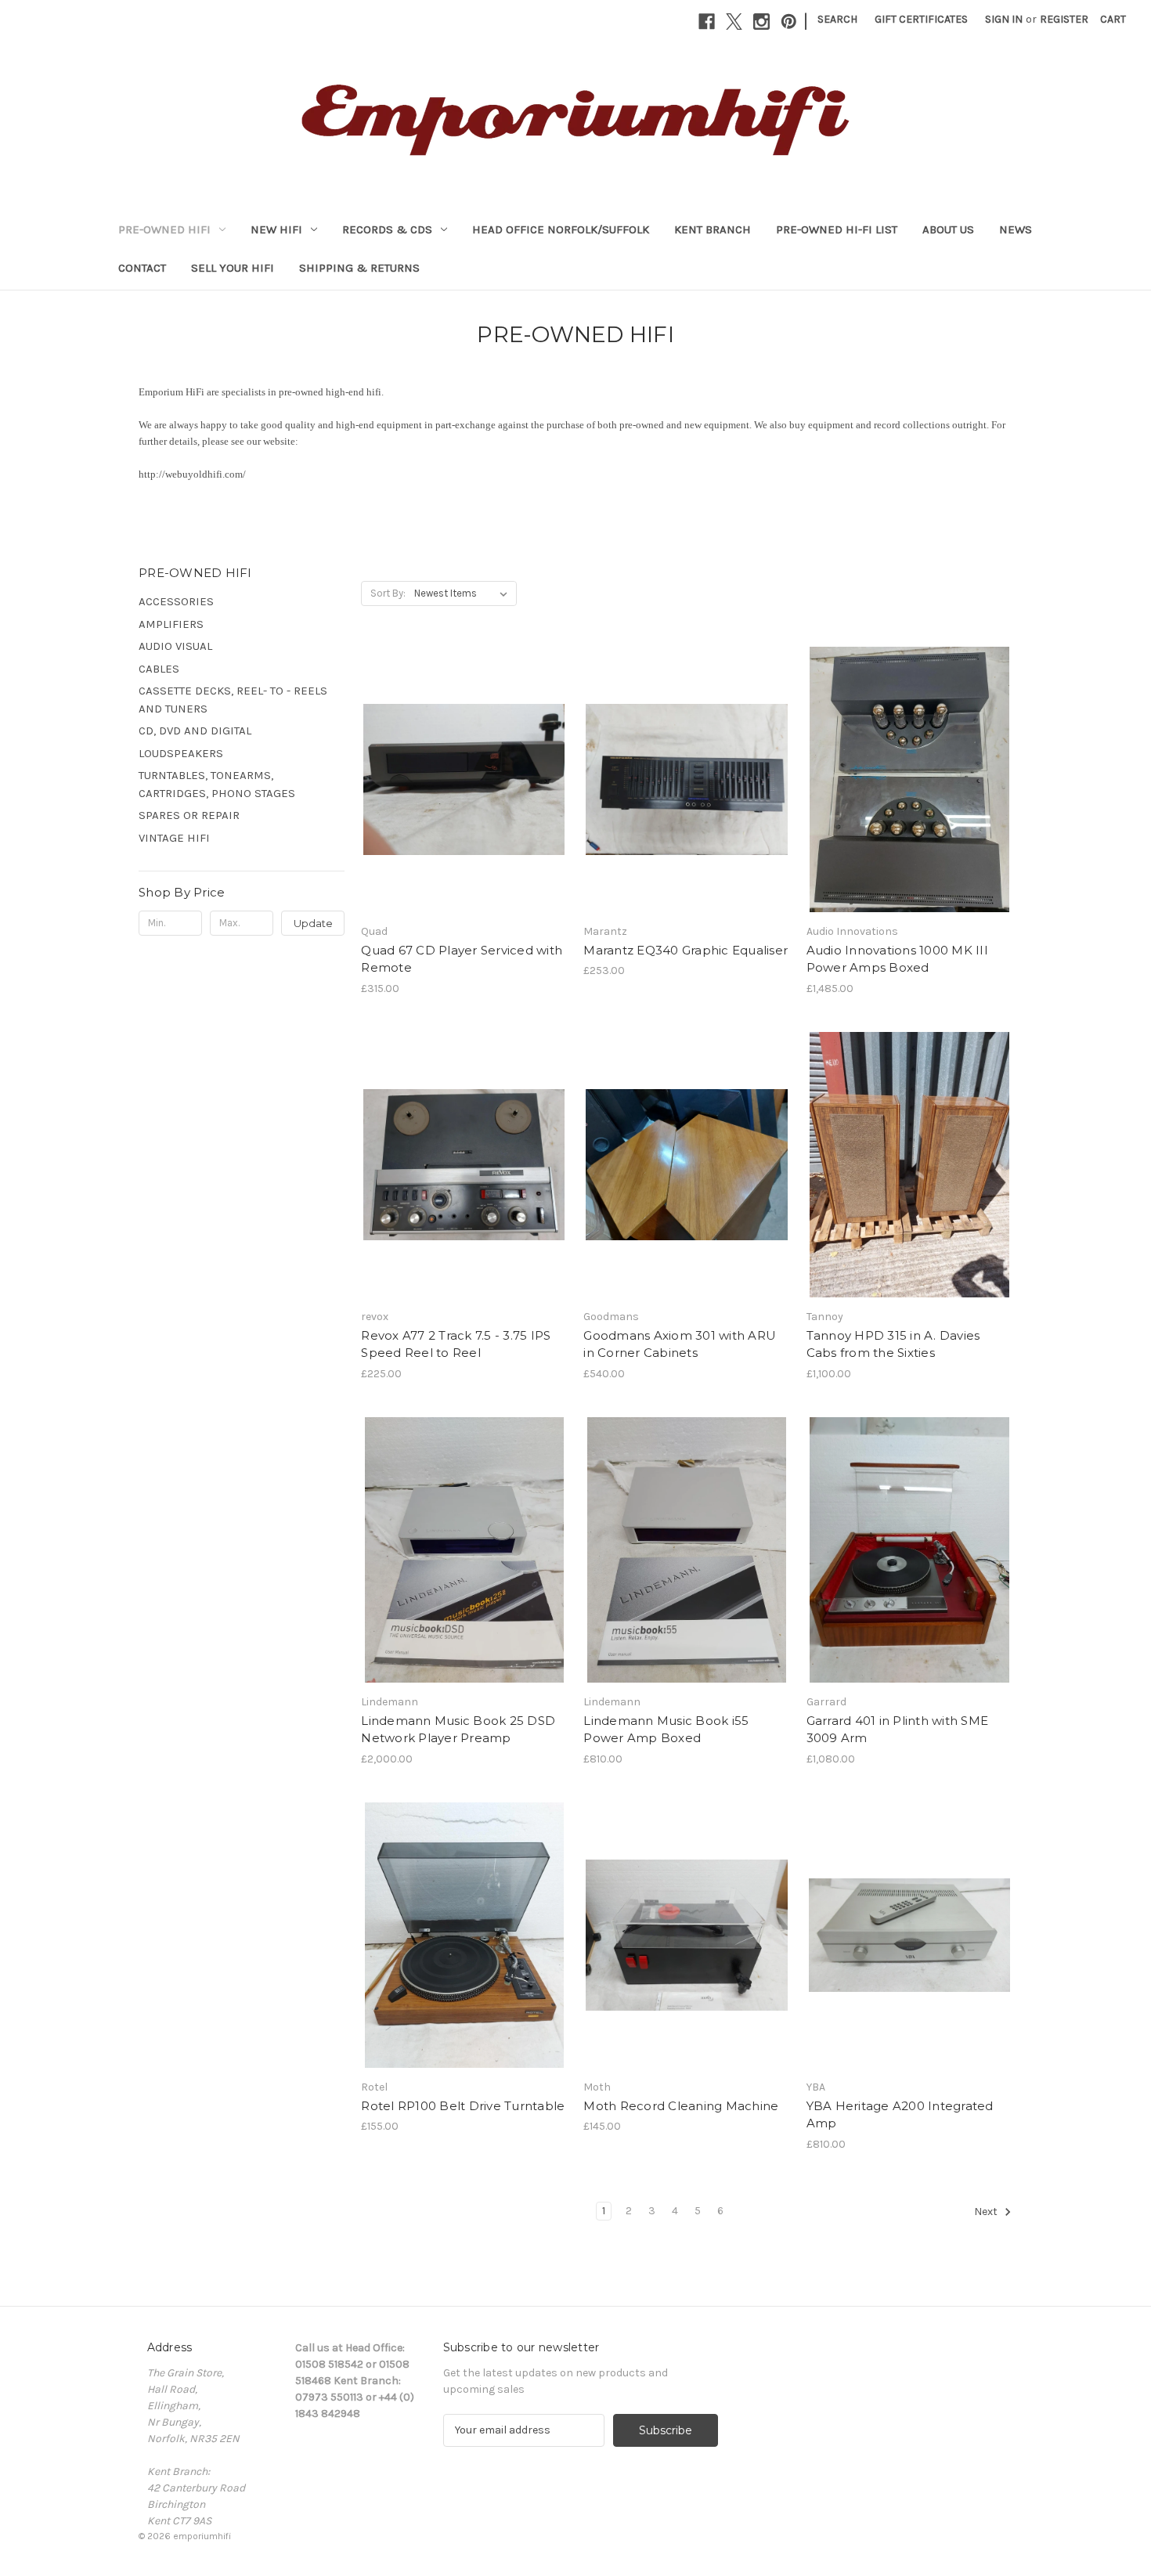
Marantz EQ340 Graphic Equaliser (686, 950)
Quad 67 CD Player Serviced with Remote (462, 959)
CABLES (159, 669)
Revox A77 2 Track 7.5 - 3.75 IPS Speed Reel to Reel (456, 1344)
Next (987, 2212)
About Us (948, 229)
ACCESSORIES (176, 601)
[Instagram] (761, 22)
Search (837, 19)
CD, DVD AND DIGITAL (195, 731)
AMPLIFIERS (171, 624)
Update (313, 923)
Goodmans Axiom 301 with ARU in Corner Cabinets (680, 1344)
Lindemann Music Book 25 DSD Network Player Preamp (458, 1730)
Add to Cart (464, 793)
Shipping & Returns (359, 268)
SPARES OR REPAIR (189, 815)
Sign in (1004, 19)
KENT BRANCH (713, 229)
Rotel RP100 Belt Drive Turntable (463, 2106)
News (1016, 229)
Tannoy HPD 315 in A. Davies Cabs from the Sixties (893, 1344)
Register (1064, 19)
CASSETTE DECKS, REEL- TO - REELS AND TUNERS (233, 700)
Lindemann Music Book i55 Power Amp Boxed (666, 1730)
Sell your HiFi (233, 268)
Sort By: (388, 593)
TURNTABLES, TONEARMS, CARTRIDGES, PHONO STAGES (217, 784)
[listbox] (464, 593)
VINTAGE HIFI (174, 838)
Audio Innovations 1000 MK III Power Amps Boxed (897, 959)
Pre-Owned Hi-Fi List (837, 229)
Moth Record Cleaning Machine (681, 2106)
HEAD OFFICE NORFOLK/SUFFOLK (561, 229)
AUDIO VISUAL (175, 646)
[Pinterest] (789, 22)
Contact (142, 268)
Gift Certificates (921, 19)
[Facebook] (707, 22)
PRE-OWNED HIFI (164, 229)
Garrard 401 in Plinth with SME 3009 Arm (898, 1730)
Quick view (463, 766)
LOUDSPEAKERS (181, 753)
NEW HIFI (276, 229)
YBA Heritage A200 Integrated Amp (900, 2115)
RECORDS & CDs (387, 229)
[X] (734, 22)
